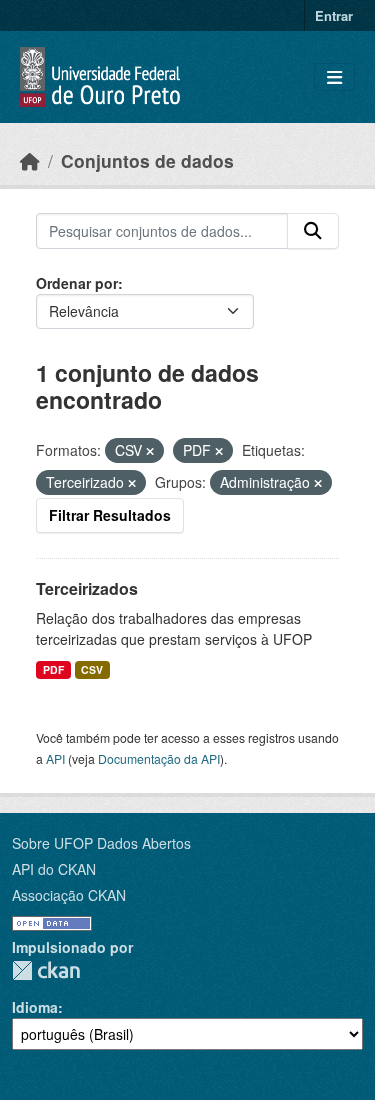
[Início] (30, 160)
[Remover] (150, 451)
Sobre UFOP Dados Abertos (101, 843)
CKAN (46, 970)
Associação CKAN (69, 895)
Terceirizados (87, 588)
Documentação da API (159, 758)
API (55, 758)
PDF (53, 669)
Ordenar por (77, 283)
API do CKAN (54, 869)
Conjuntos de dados (147, 160)
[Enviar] (313, 231)
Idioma (35, 1007)
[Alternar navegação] (334, 77)
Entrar (334, 15)
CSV (92, 669)
